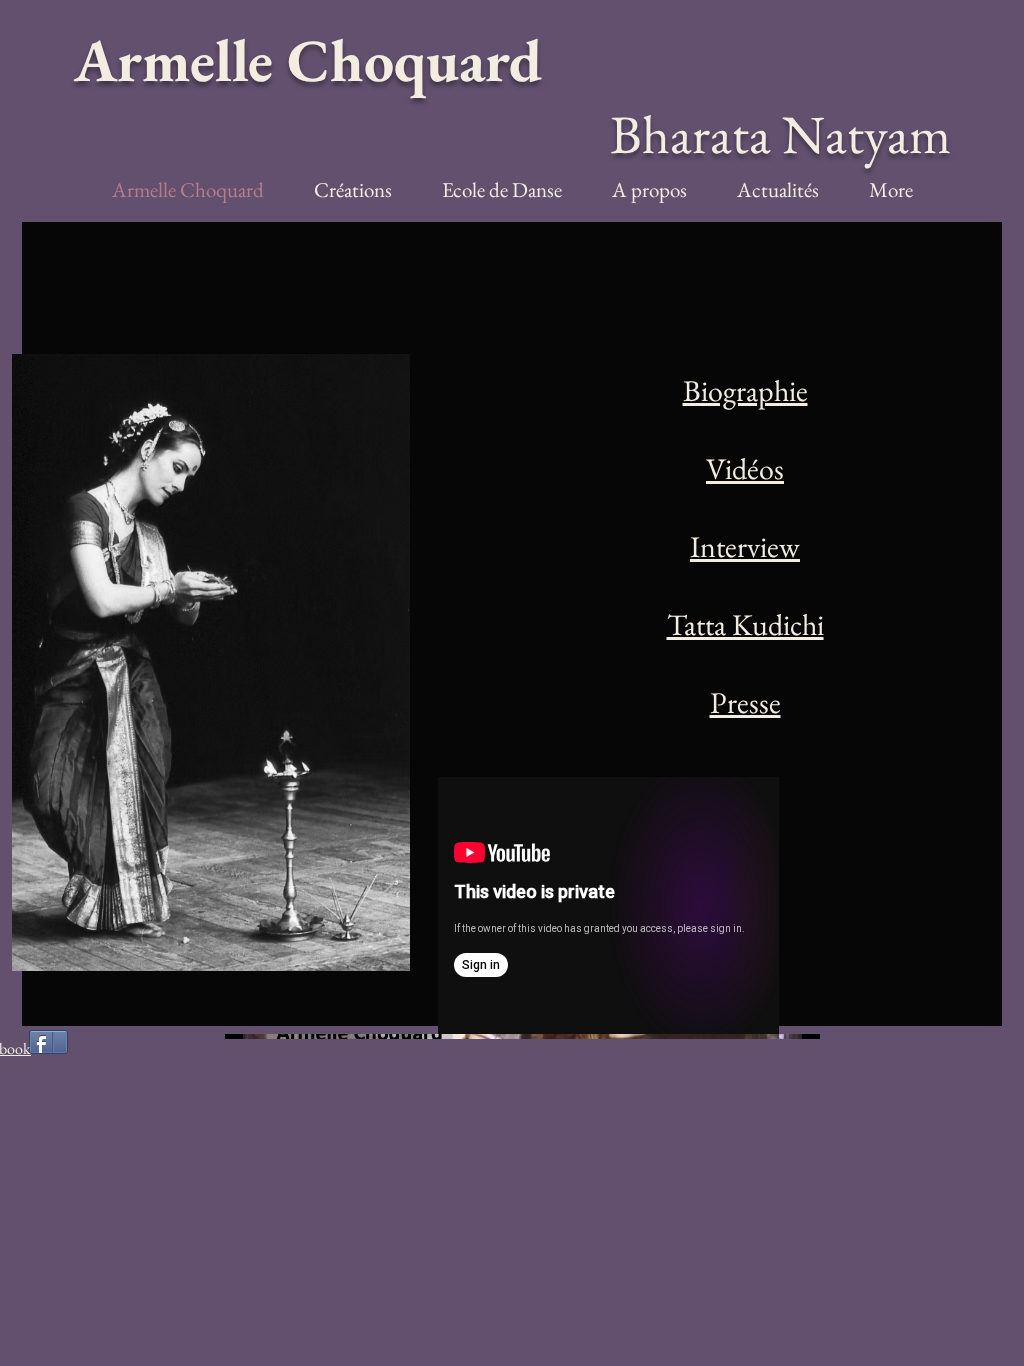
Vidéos (745, 468)
